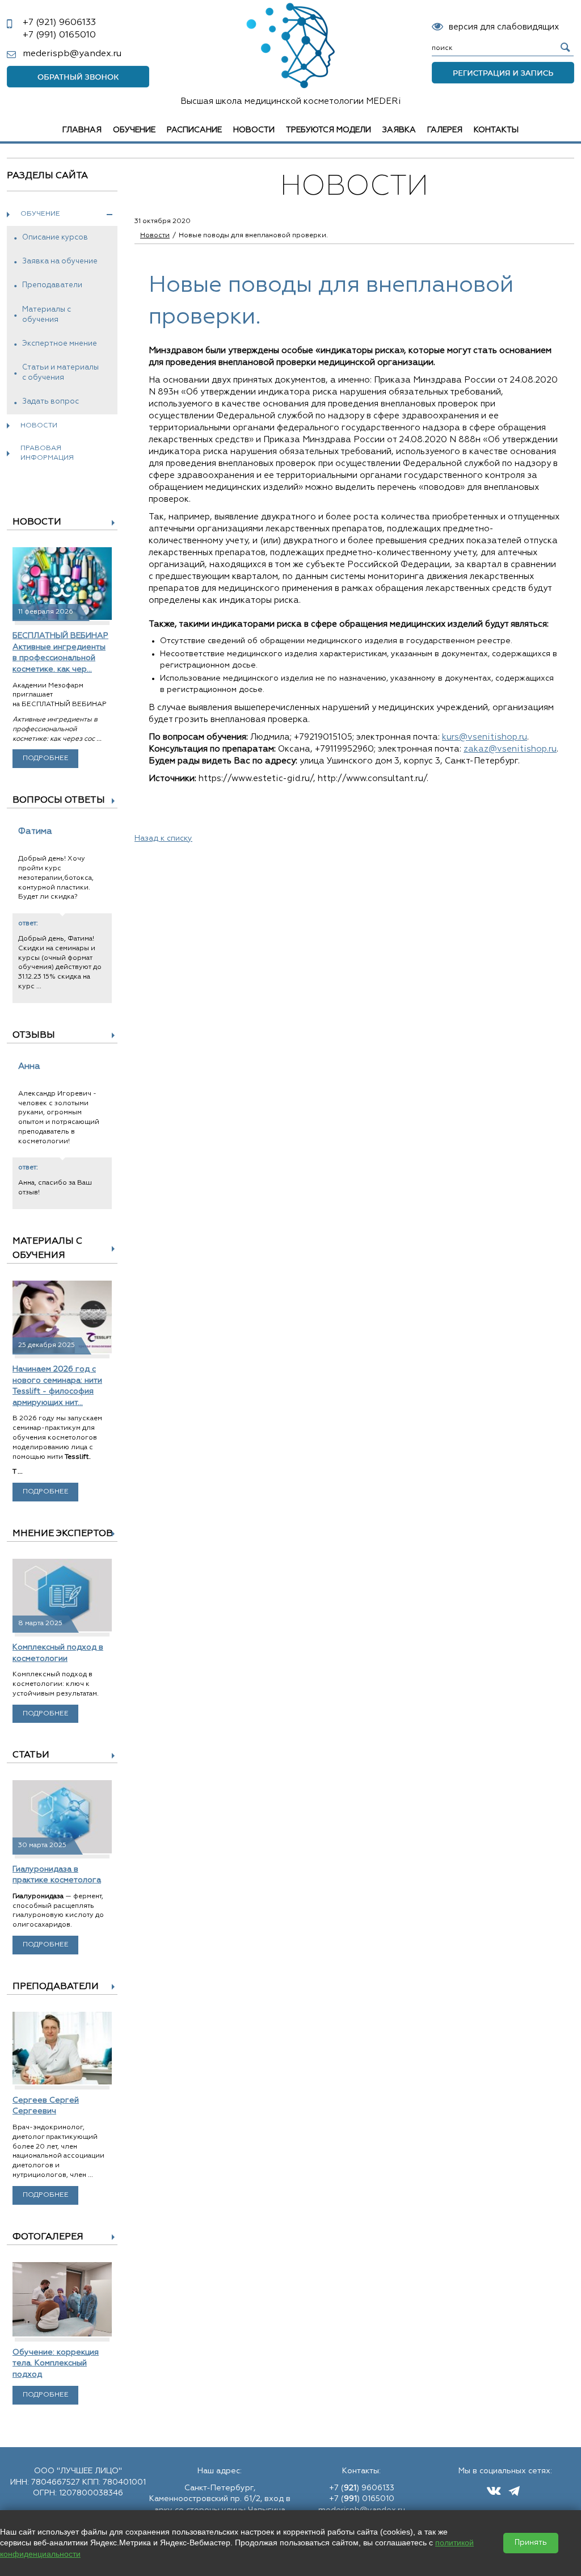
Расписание (194, 130)
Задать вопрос (50, 402)
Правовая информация (47, 453)
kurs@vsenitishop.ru (485, 737)
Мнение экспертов (63, 1534)
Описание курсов (55, 238)
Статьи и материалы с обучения (60, 373)
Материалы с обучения (47, 315)
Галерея (445, 130)
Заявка (399, 130)
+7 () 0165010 (362, 2499)
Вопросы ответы (59, 800)
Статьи (31, 1755)
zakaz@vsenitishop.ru (510, 749)
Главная (82, 130)
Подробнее (46, 758)
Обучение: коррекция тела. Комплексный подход (56, 2363)
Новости (254, 130)
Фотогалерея (48, 2237)
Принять (531, 2543)
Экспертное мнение (60, 344)
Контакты (496, 130)
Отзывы (34, 1035)
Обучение (134, 130)
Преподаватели (52, 285)
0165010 (59, 35)
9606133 (59, 23)
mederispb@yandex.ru (72, 54)
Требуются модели (329, 130)
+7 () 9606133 (362, 2488)
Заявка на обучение (60, 261)
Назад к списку (163, 838)
